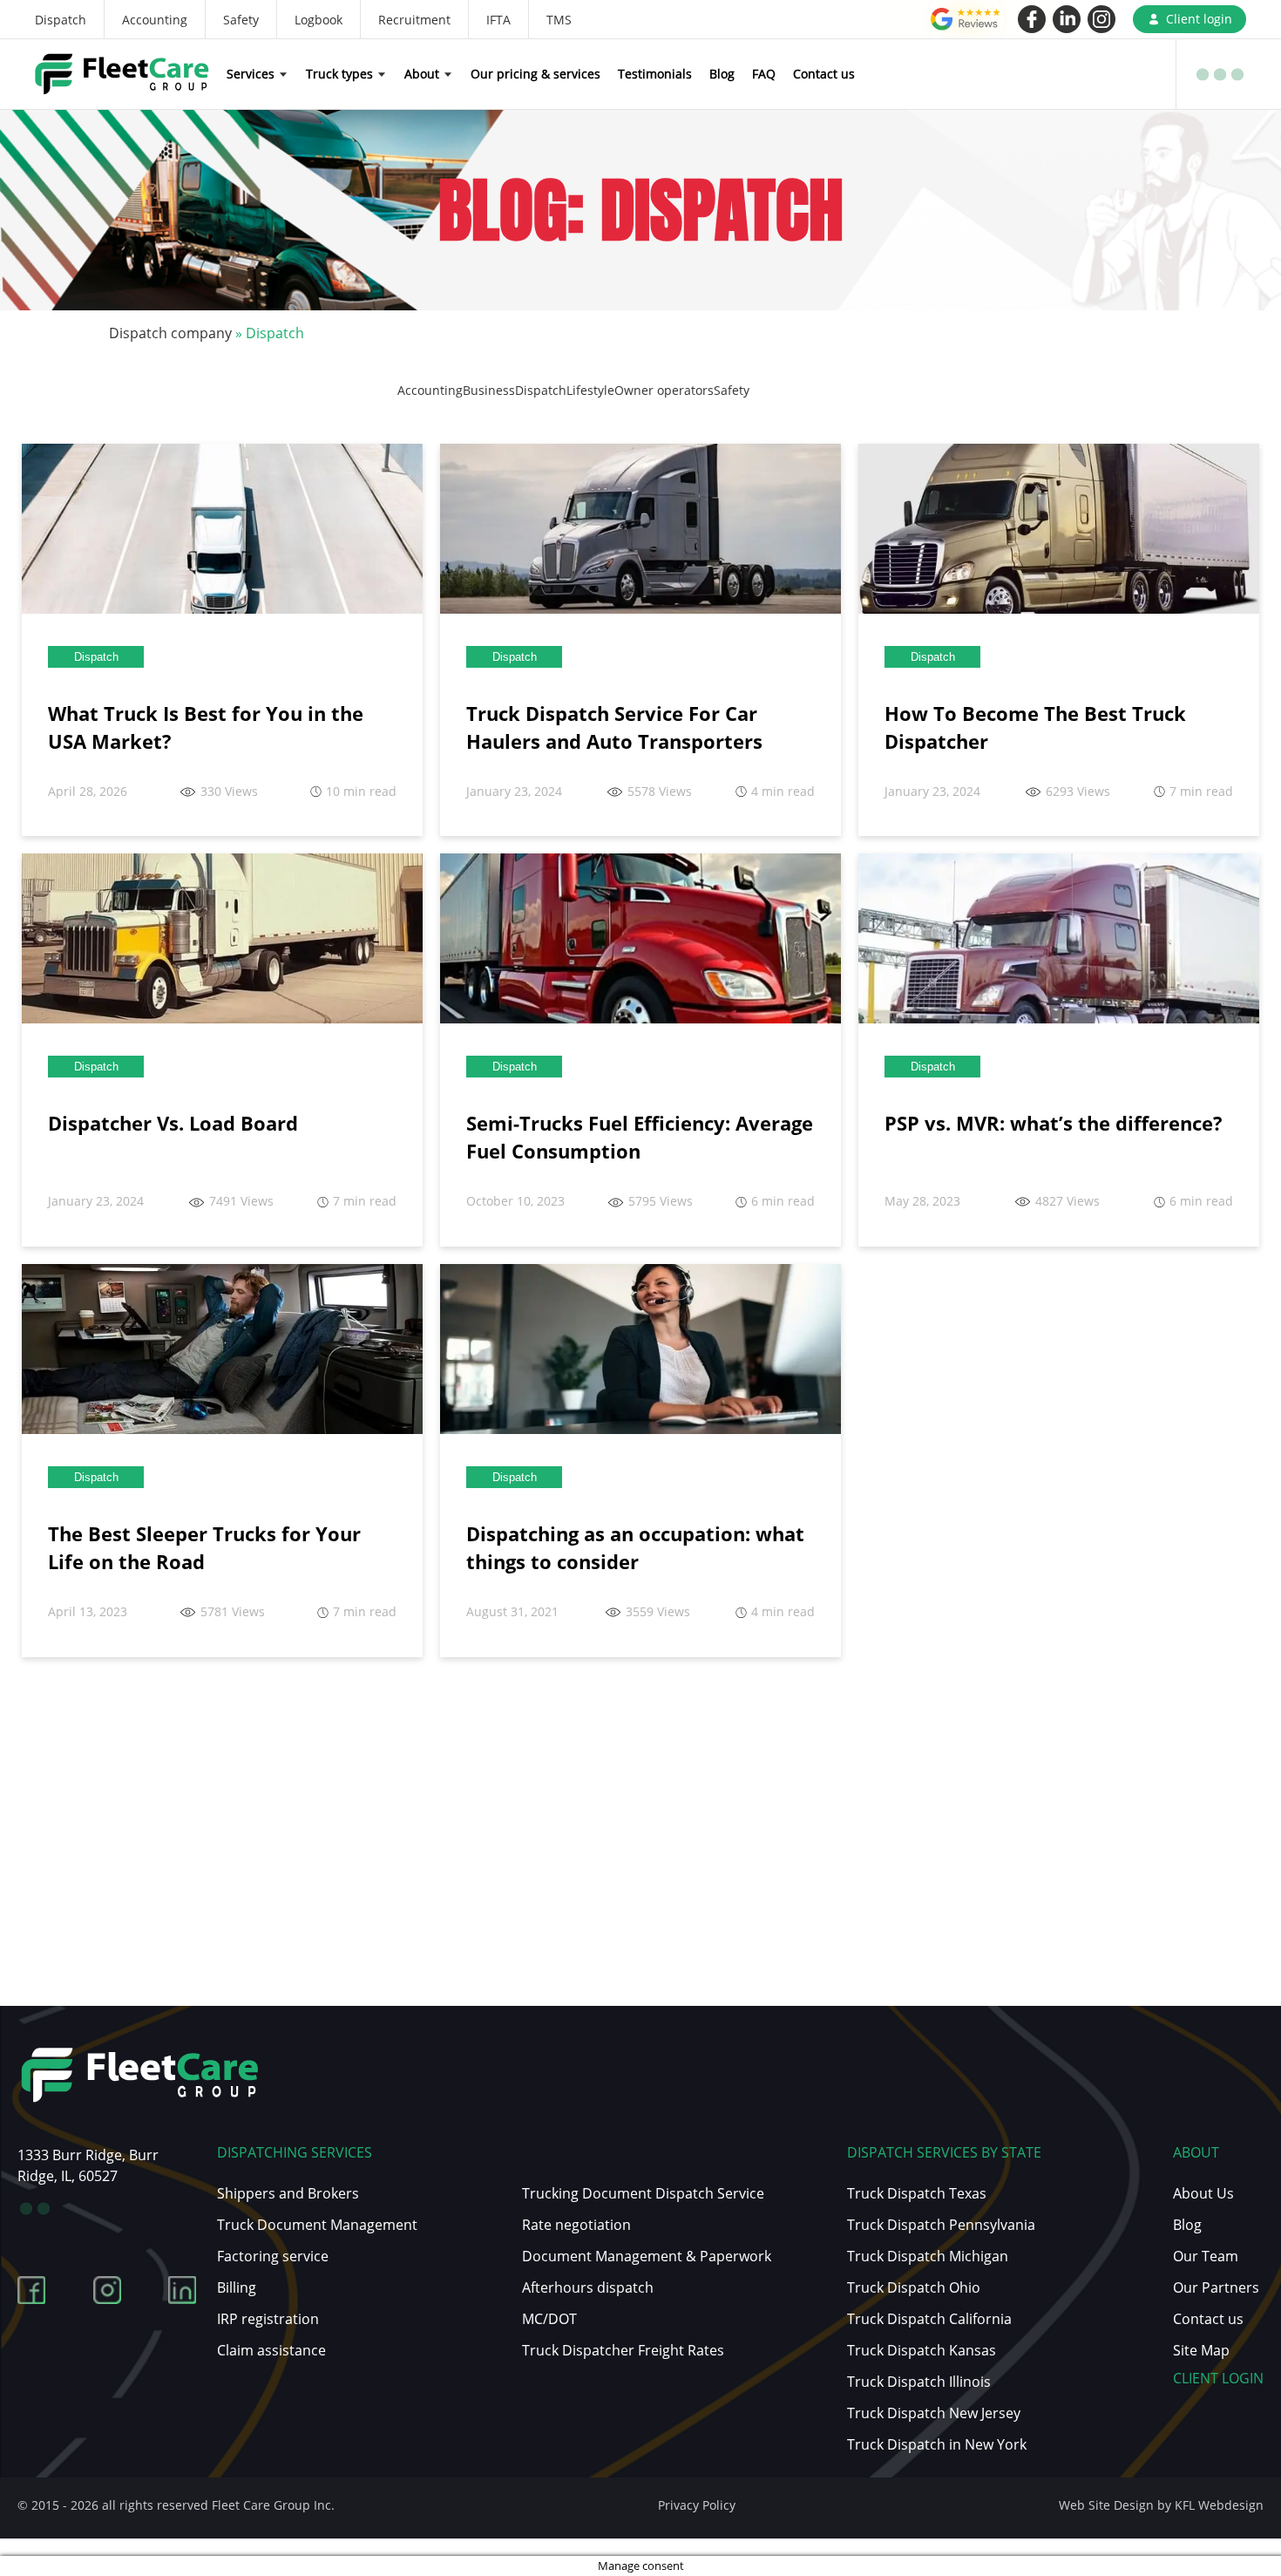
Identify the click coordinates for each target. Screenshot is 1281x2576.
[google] (966, 19)
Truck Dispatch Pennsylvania (941, 2225)
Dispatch (61, 20)
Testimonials (655, 74)
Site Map (1201, 2350)
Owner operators (664, 390)
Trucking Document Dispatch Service (643, 2193)
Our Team (1206, 2256)
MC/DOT (549, 2319)
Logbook (319, 20)
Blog (722, 74)
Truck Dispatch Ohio (914, 2287)
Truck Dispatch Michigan (928, 2256)
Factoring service (273, 2256)
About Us (1203, 2193)
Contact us (824, 74)
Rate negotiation (576, 2225)
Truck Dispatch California (929, 2319)
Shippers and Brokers (288, 2193)
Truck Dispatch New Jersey (934, 2413)
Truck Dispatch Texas (917, 2193)
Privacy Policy (697, 2505)
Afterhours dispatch (588, 2287)
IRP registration (268, 2319)
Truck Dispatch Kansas (922, 2350)
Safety (241, 20)
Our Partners (1216, 2287)
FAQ (764, 74)
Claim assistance (271, 2350)
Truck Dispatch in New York (937, 2444)
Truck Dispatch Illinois (919, 2382)
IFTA (498, 20)
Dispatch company (170, 333)
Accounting (155, 20)
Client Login (1218, 2378)
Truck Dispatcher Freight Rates (623, 2350)
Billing (237, 2287)
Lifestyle (590, 390)
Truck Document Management (317, 2225)
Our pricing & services (535, 74)
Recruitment (414, 20)
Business (489, 390)
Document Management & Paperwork (647, 2256)
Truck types (339, 74)
